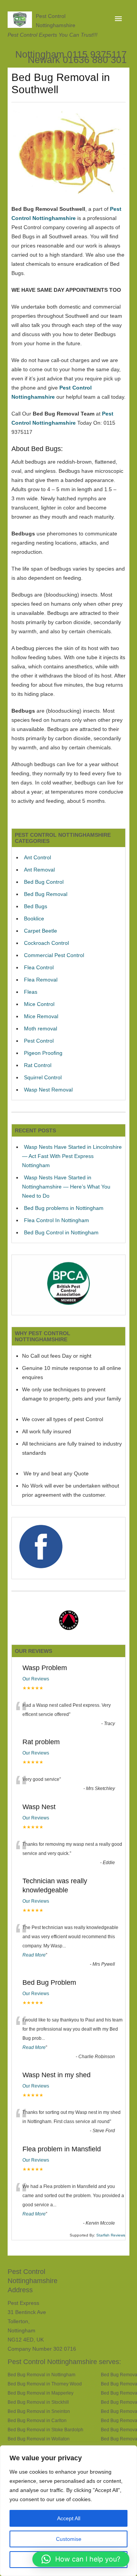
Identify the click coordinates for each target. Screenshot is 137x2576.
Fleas (31, 992)
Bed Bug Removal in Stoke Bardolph (45, 2430)
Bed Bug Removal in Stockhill (38, 2402)
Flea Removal (41, 980)
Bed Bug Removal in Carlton (37, 2420)
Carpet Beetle (41, 931)
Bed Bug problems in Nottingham (64, 1208)
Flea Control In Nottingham (57, 1220)
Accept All (69, 2518)
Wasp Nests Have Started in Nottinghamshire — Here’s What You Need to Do (66, 1187)
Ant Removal (39, 870)
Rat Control (38, 1065)
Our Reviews (36, 1679)
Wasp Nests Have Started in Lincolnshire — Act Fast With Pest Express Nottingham (72, 1156)
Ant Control (37, 857)
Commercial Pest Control (54, 955)
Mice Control (39, 1004)
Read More (34, 1955)
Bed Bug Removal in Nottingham (41, 2375)
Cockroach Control (46, 943)
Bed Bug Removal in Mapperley (41, 2393)
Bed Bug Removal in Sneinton (39, 2411)
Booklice (34, 918)
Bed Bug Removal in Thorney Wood (45, 2384)
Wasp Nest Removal (48, 1090)
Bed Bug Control (44, 882)
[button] (81, 2559)
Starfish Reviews (111, 2235)
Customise (69, 2539)
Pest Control (39, 1041)
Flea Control (39, 967)
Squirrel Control (43, 1077)
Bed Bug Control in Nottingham (61, 1232)
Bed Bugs (36, 906)
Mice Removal (41, 1016)
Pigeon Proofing (43, 1053)
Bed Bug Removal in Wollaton (39, 2439)
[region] (68, 2511)
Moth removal (41, 1028)
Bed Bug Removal (46, 894)
